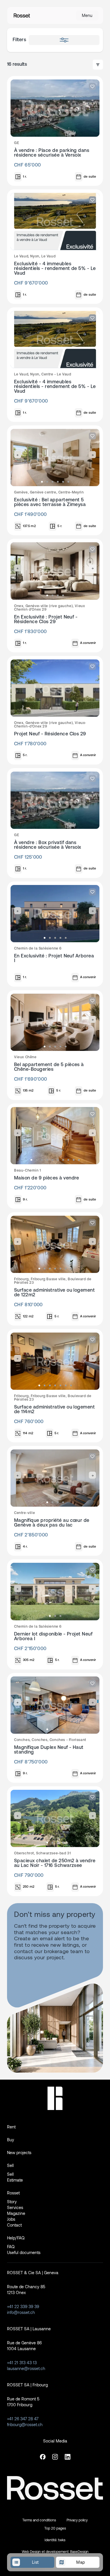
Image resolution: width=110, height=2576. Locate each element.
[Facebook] (43, 2457)
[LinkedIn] (67, 2457)
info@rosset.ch (21, 2312)
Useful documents (24, 2252)
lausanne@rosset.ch (26, 2368)
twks (62, 2540)
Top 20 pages (55, 2528)
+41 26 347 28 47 (23, 2419)
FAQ (11, 2247)
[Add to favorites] (92, 86)
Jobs (11, 2219)
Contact (14, 2225)
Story (12, 2202)
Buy (11, 2140)
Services (15, 2207)
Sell (10, 2165)
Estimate (15, 2180)
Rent (11, 2127)
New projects (19, 2153)
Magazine (16, 2213)
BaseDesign (79, 2551)
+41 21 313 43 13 (22, 2363)
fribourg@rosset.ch (25, 2425)
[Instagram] (55, 2457)
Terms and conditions (39, 2520)
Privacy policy (77, 2520)
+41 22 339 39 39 (23, 2306)
